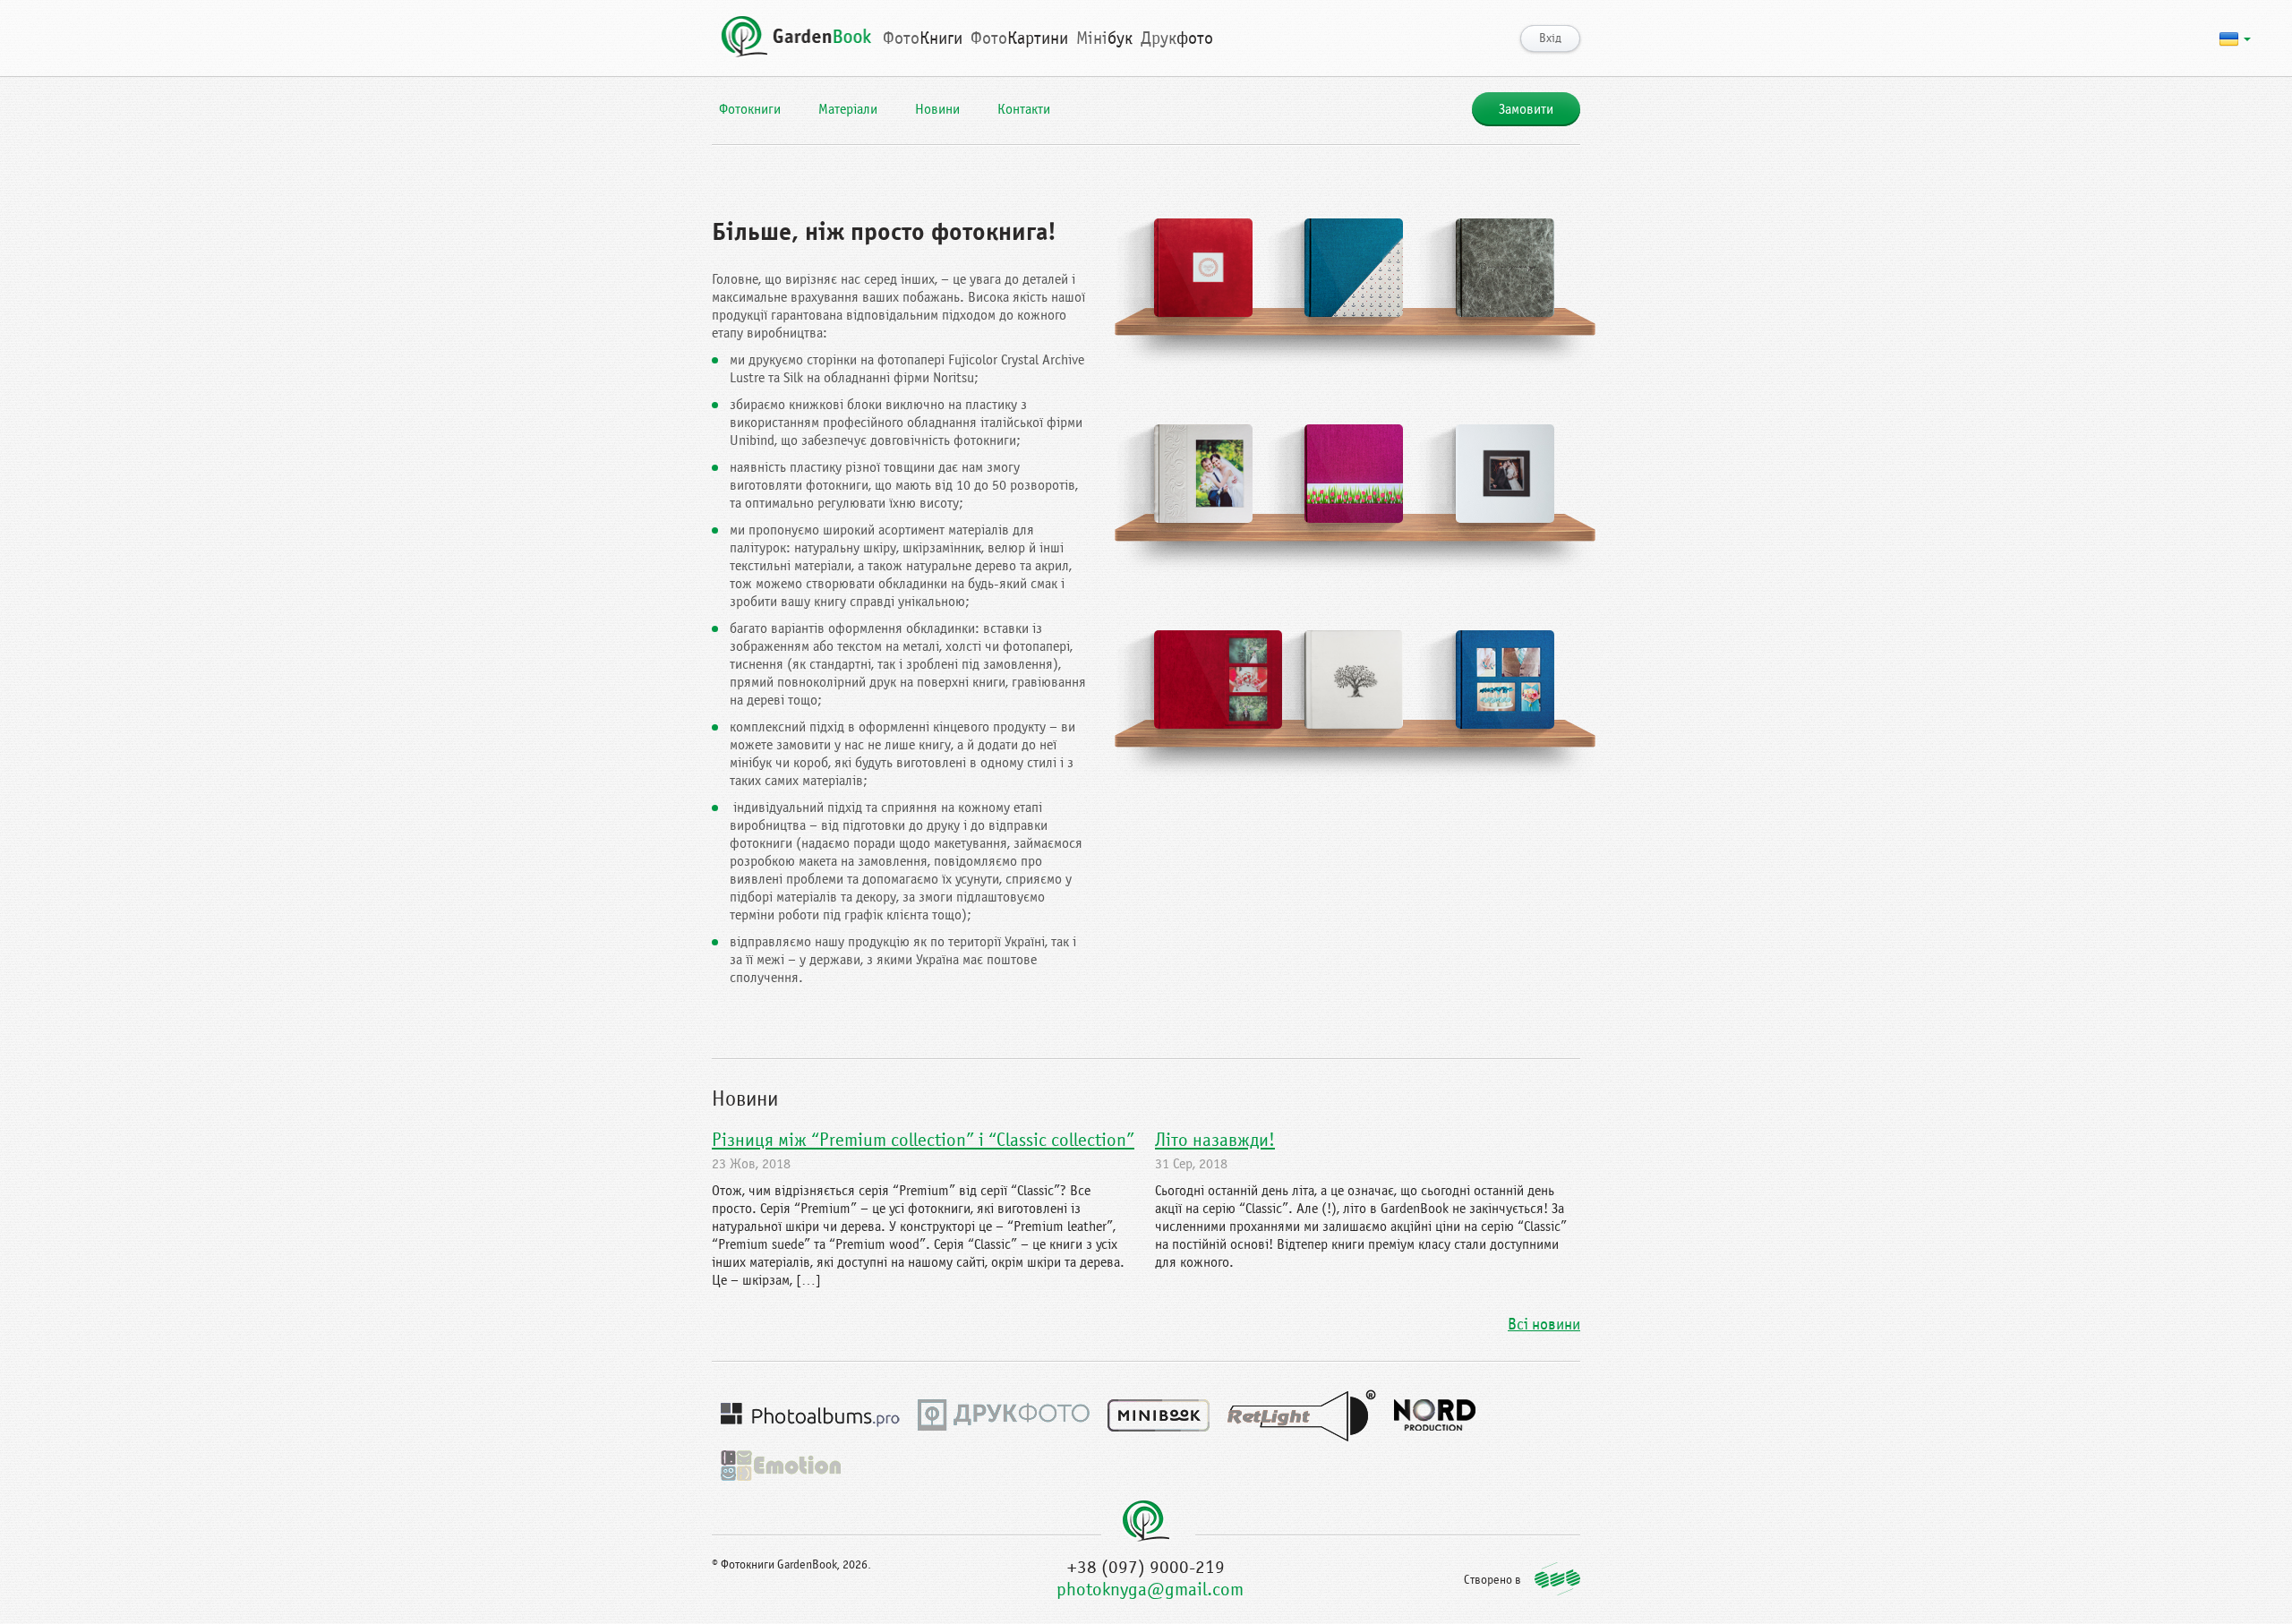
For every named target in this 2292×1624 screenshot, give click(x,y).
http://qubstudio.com (1557, 1579)
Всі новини (1544, 1325)
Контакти (1024, 109)
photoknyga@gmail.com (1150, 1590)
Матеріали (848, 109)
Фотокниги (750, 109)
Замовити (1526, 109)
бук (1104, 38)
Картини (1019, 38)
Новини (937, 109)
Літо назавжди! (1215, 1141)
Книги (923, 38)
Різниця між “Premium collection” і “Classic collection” (923, 1141)
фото (1177, 38)
